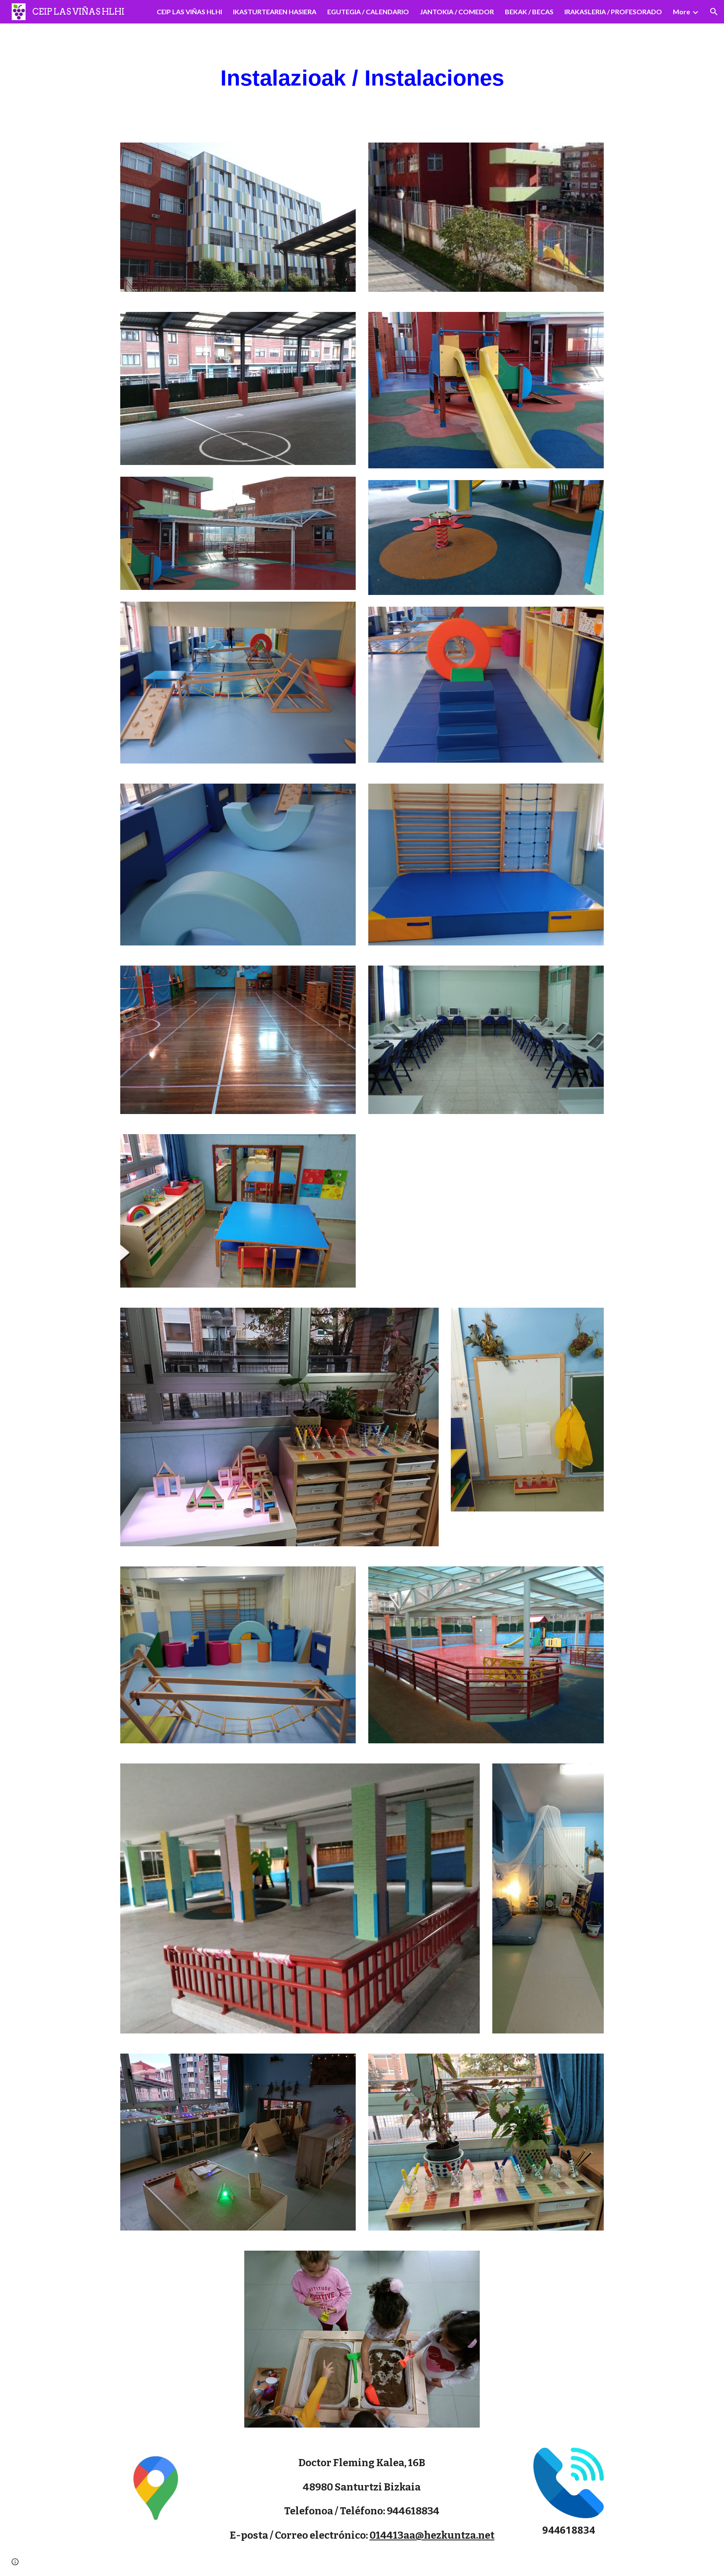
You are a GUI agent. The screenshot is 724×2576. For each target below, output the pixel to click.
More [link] (681, 12)
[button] (714, 12)
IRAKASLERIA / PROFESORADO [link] (613, 12)
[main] (362, 78)
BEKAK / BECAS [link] (529, 12)
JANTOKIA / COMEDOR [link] (457, 12)
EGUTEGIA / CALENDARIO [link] (368, 12)
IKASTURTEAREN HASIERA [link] (275, 12)
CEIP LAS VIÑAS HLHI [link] (189, 12)
